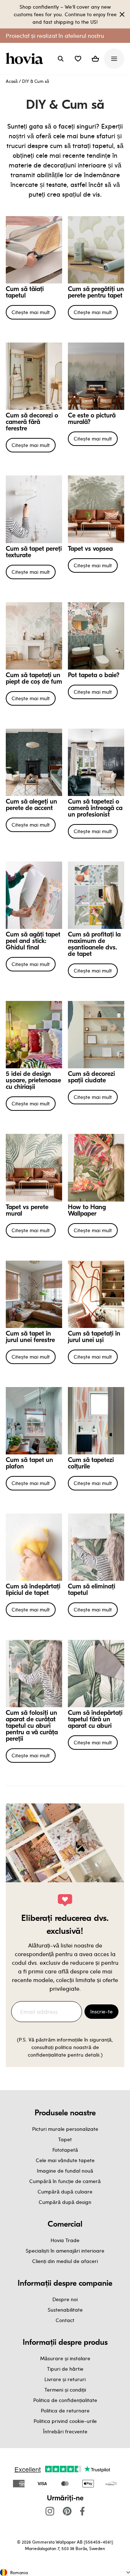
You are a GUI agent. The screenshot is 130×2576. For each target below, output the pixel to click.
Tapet (65, 2139)
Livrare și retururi (65, 2379)
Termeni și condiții (65, 2390)
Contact (65, 2320)
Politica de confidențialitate (65, 2400)
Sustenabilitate (65, 2310)
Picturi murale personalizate (65, 2129)
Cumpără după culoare (65, 2192)
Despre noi (65, 2299)
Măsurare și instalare (65, 2358)
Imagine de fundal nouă (65, 2171)
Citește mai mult (31, 312)
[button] (78, 59)
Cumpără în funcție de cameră (65, 2181)
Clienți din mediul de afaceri (65, 2261)
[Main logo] (26, 59)
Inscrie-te (101, 2011)
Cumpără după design (65, 2202)
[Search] (61, 59)
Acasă (12, 81)
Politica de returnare (65, 2410)
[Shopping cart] (95, 59)
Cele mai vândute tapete (65, 2160)
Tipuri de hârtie (65, 2369)
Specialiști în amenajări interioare (65, 2251)
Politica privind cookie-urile (65, 2421)
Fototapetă (65, 2150)
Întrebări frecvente (65, 2431)
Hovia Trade (65, 2240)
